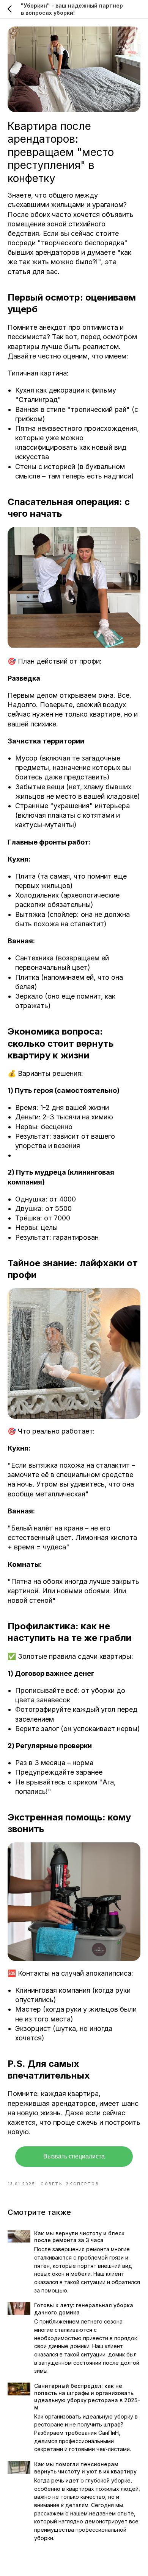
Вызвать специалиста (74, 2156)
